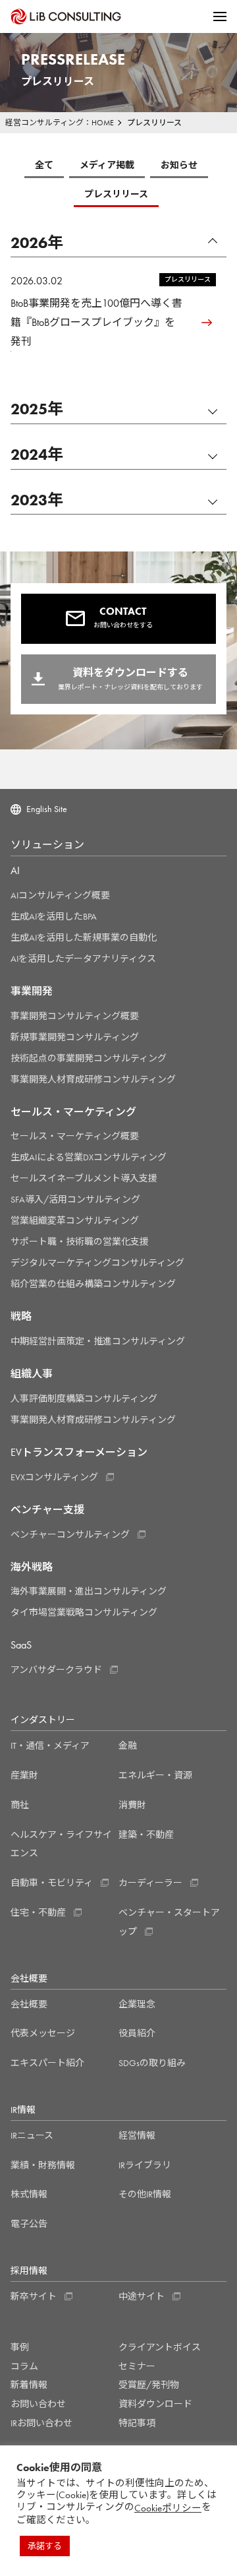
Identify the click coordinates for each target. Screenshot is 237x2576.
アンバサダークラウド (56, 1670)
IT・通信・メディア (50, 1745)
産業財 (24, 1775)
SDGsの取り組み (152, 2063)
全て (44, 165)
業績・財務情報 (43, 2165)
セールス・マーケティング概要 (75, 1136)
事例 (20, 2347)
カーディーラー (150, 1883)
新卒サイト (34, 2296)
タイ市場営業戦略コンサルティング (84, 1612)
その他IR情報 (145, 2194)
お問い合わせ (38, 2404)
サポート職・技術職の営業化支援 (80, 1241)
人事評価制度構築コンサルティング (84, 1398)
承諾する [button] (45, 2546)
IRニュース (32, 2135)
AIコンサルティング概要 (60, 895)
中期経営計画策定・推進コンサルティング (98, 1341)
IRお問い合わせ (41, 2423)
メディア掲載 (107, 165)
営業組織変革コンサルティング (75, 1220)
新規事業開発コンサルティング (75, 1037)
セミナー (137, 2366)
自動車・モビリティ (52, 1883)
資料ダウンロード (155, 2404)
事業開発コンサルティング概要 (75, 1016)
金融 (128, 1745)
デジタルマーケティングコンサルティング (97, 1263)
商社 (20, 1805)
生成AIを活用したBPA (54, 916)
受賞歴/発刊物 (149, 2385)
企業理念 (137, 2004)
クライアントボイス (160, 2347)
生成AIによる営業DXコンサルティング (89, 1157)
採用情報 (29, 2271)
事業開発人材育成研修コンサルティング (93, 1079)
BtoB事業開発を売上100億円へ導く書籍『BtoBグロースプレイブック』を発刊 (96, 322)
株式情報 (29, 2194)
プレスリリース (116, 194)
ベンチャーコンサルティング (70, 1534)
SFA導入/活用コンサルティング (75, 1199)
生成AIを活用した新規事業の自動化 (84, 937)
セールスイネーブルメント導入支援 (84, 1178)
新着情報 (29, 2385)
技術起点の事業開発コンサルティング (89, 1058)
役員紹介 (137, 2033)
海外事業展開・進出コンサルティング (89, 1591)
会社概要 (29, 2004)
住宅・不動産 (38, 1912)
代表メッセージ (43, 2033)
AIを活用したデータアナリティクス (83, 958)
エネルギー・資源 (155, 1775)
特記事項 (137, 2423)
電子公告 (29, 2224)
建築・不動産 (146, 1835)
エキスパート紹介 (47, 2063)
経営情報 (137, 2135)
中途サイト (142, 2296)
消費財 (132, 1805)
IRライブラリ (145, 2165)
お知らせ (179, 165)
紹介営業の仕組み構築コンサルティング (93, 1284)
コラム (24, 2366)
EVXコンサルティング (54, 1477)
